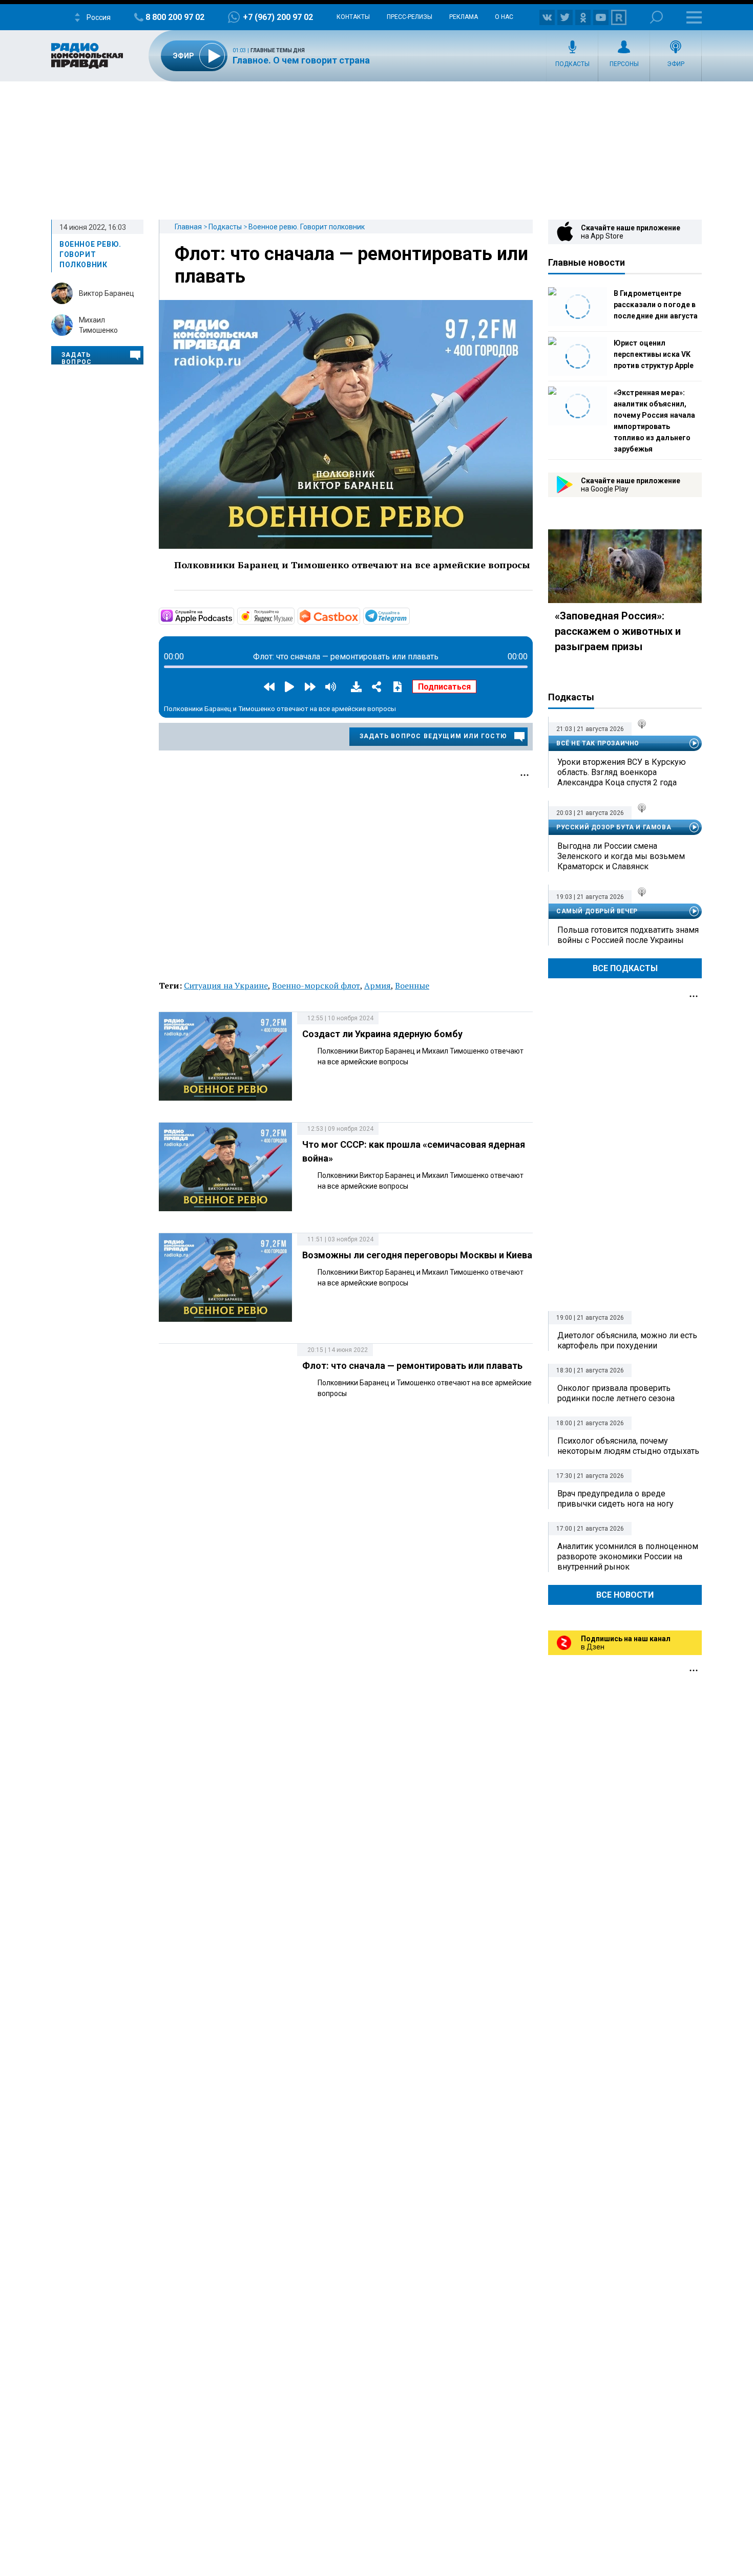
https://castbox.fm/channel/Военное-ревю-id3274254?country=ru (359, 615)
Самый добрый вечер (597, 911)
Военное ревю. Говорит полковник (307, 227)
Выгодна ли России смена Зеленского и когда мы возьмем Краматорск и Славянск (621, 856)
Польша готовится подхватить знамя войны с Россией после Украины (628, 935)
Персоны (624, 64)
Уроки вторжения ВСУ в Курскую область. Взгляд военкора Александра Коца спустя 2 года (622, 772)
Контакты (353, 17)
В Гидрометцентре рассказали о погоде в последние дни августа (656, 305)
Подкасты (572, 64)
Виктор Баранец (107, 293)
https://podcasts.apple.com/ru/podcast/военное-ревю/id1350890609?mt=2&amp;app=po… (233, 615)
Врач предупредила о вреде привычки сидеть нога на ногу (615, 1499)
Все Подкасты (625, 968)
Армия (378, 985)
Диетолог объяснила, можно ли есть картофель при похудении (627, 1340)
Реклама (464, 17)
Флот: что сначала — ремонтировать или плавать (412, 1366)
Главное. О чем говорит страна (301, 60)
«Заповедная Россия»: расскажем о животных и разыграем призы (618, 631)
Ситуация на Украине (226, 985)
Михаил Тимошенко (98, 325)
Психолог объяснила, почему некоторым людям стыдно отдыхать (628, 1446)
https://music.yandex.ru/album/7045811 (294, 615)
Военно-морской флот (316, 985)
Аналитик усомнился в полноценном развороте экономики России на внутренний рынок (628, 1557)
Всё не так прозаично (598, 743)
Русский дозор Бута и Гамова (614, 827)
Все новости (625, 1595)
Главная (188, 227)
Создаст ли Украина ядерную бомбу (382, 1034)
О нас (504, 17)
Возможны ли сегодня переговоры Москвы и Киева (417, 1255)
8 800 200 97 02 (175, 17)
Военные (412, 985)
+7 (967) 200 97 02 (278, 17)
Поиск (656, 17)
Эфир (676, 64)
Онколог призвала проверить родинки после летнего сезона (616, 1393)
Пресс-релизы (410, 17)
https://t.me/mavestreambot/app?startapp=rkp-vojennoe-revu (409, 615)
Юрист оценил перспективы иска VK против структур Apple (654, 354)
